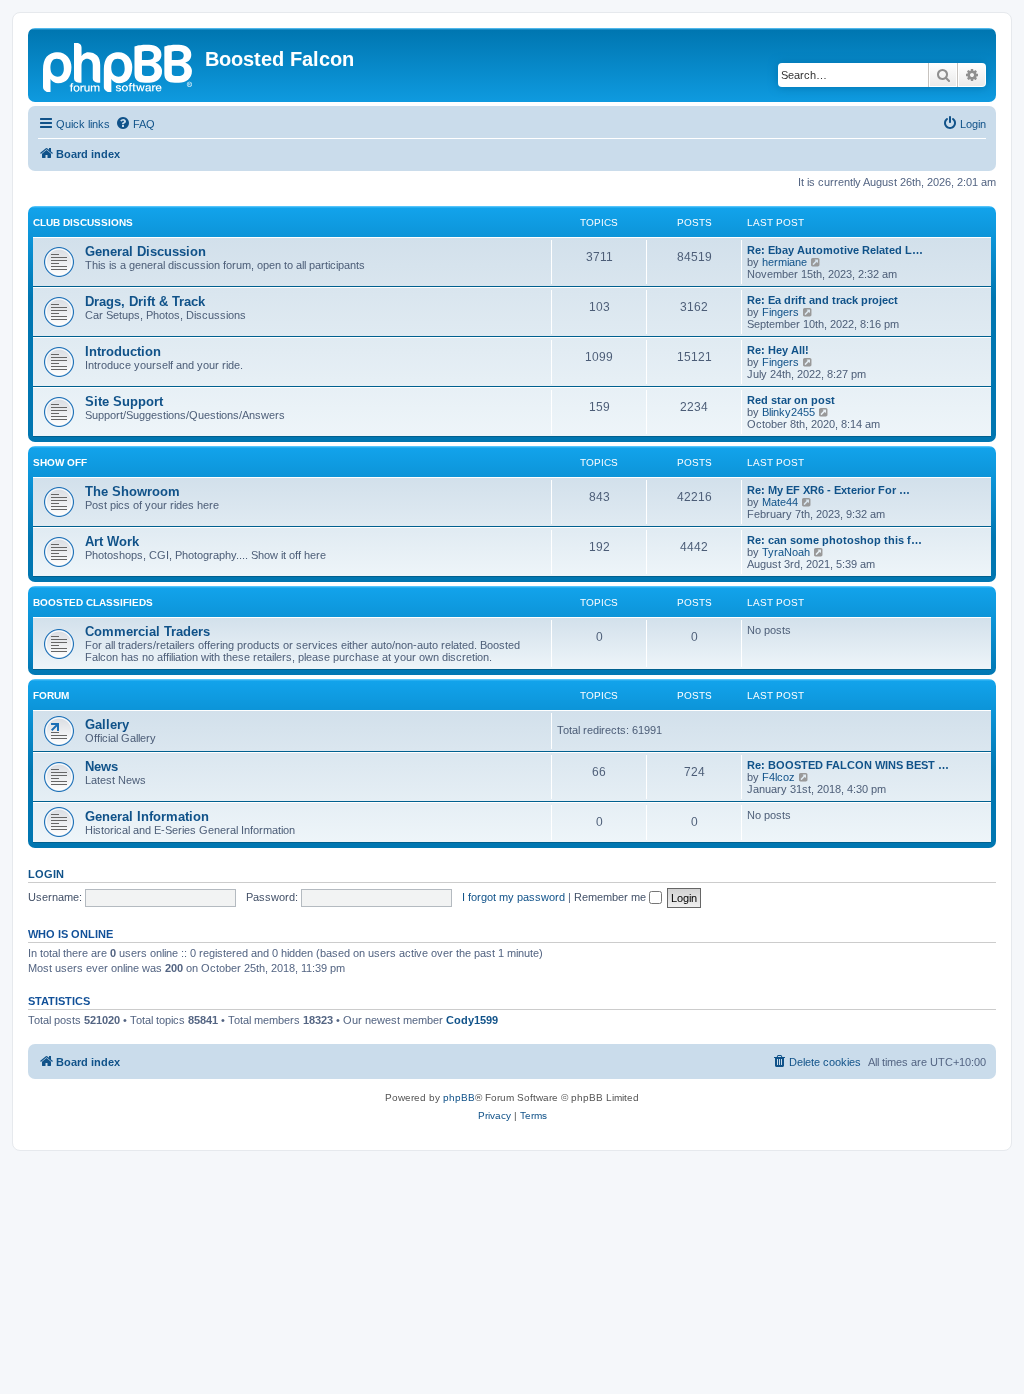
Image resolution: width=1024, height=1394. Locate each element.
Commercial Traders (147, 631)
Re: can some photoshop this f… (834, 540)
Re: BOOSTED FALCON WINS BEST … (848, 765)
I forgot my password (513, 897)
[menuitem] (135, 124)
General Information (147, 816)
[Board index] (119, 65)
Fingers (780, 312)
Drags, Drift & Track (145, 301)
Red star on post (791, 400)
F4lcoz (778, 777)
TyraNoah (786, 552)
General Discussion (145, 251)
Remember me (611, 897)
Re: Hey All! (778, 350)
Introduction (123, 351)
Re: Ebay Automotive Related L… (835, 250)
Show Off (60, 462)
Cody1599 (472, 1020)
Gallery (107, 724)
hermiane (784, 262)
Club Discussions (83, 222)
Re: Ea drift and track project (822, 300)
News (101, 766)
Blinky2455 (788, 412)
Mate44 (780, 502)
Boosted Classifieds (93, 602)
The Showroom (132, 491)
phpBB (459, 1097)
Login (46, 874)
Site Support (124, 401)
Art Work (112, 541)
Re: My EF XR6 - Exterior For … (828, 490)
